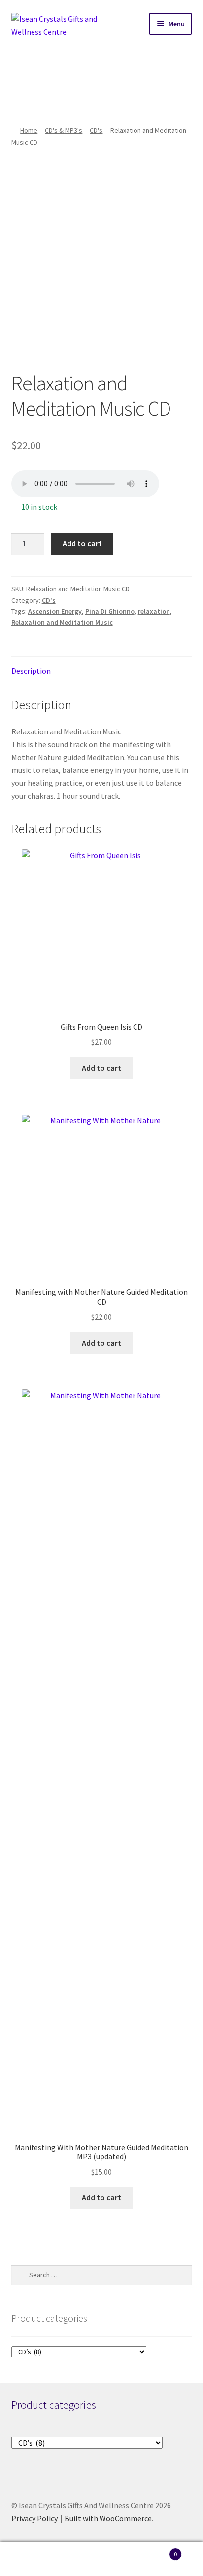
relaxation (154, 611)
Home (29, 130)
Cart (156, 2551)
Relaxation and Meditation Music (62, 622)
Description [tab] (31, 671)
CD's (96, 130)
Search (101, 2559)
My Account (34, 2559)
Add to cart (82, 543)
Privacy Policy (34, 2518)
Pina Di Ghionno (110, 611)
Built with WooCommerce (108, 2518)
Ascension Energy (55, 611)
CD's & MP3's (64, 130)
